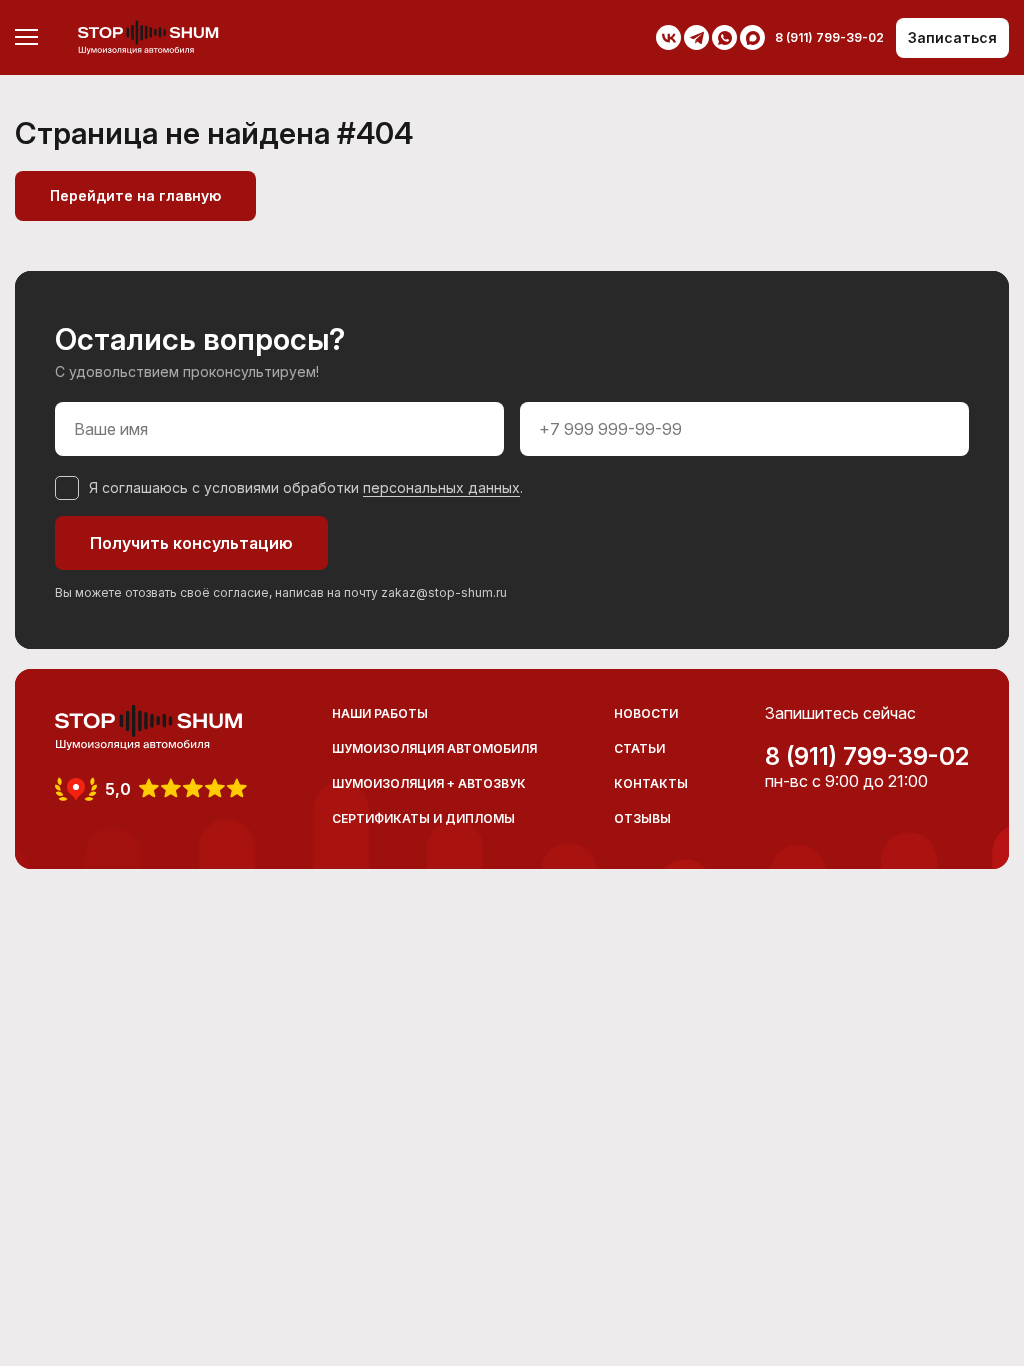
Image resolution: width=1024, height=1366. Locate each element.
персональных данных (441, 487)
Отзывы (642, 818)
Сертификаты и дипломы (423, 818)
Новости (646, 713)
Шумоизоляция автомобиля (434, 748)
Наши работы (380, 713)
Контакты (651, 783)
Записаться (952, 37)
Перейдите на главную (135, 195)
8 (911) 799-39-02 (867, 757)
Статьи (639, 748)
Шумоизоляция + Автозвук (429, 783)
